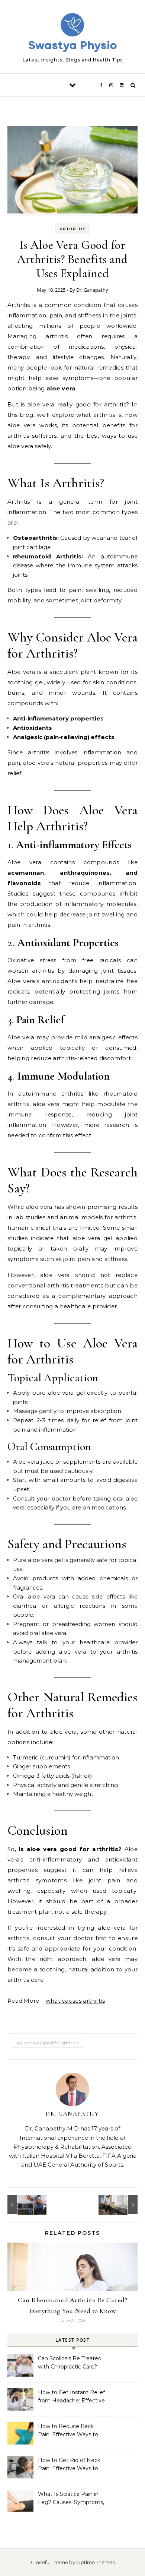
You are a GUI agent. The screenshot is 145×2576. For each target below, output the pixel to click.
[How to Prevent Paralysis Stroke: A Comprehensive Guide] (24, 2205)
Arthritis (73, 229)
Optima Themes (95, 2562)
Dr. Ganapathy (92, 290)
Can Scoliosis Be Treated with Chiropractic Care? (70, 2363)
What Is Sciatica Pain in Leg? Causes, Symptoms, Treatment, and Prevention (71, 2499)
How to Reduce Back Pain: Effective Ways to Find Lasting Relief (68, 2431)
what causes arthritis (75, 2001)
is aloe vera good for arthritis (48, 2043)
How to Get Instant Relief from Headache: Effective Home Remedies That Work (71, 2397)
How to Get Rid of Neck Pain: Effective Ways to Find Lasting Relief (69, 2465)
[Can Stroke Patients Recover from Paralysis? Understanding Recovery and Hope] (121, 2205)
